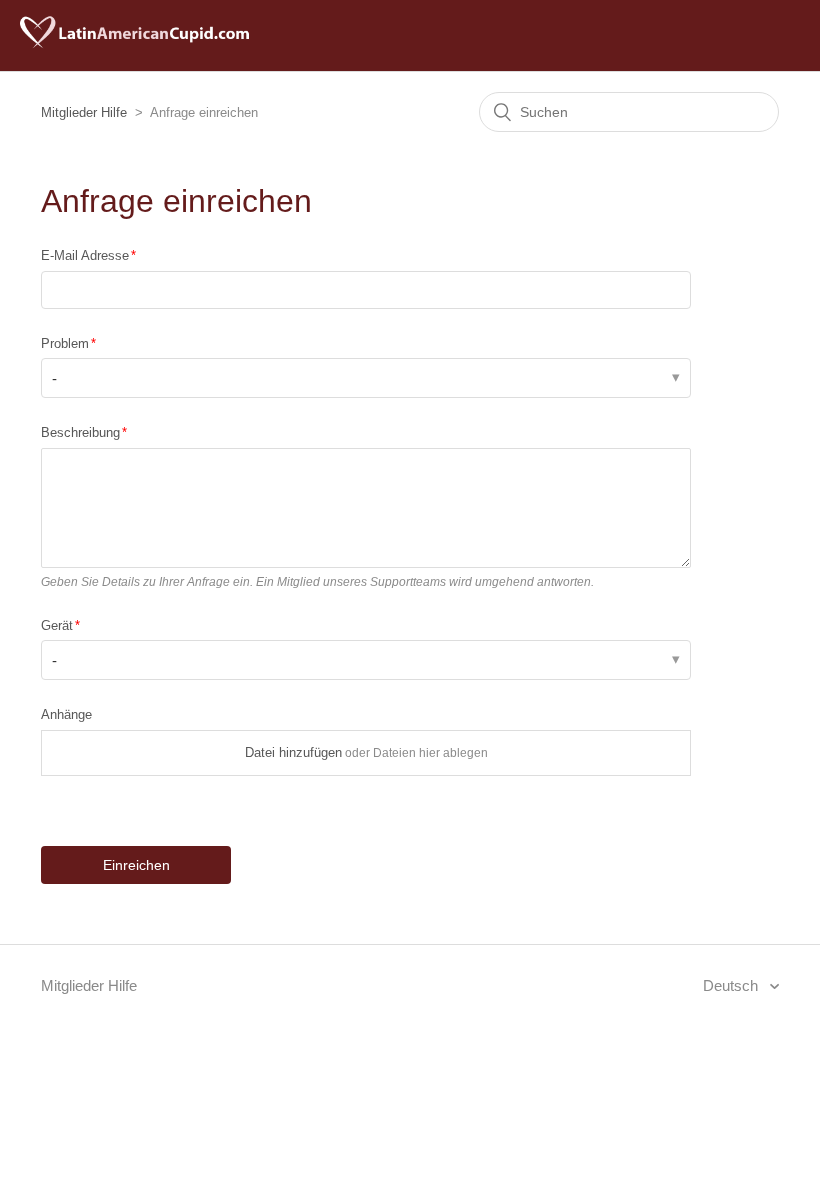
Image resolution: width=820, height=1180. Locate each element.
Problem (65, 343)
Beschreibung (80, 432)
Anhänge (66, 714)
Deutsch (732, 985)
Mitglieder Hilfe (84, 112)
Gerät (57, 625)
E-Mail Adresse (85, 255)
